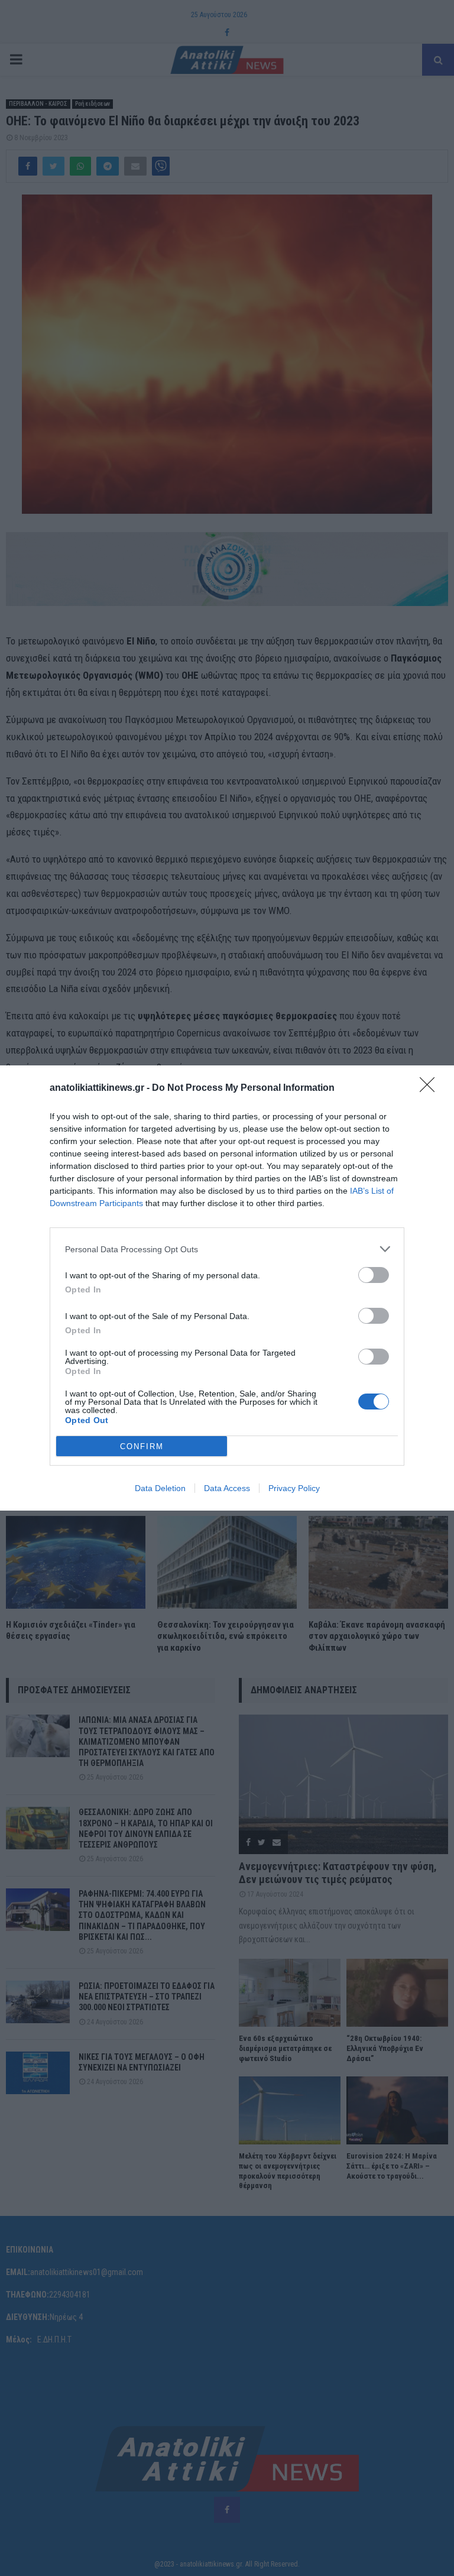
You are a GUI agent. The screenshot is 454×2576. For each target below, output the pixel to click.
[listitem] (227, 1249)
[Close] (431, 1088)
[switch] (374, 1275)
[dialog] (227, 1288)
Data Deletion (160, 1488)
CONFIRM (142, 1446)
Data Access (227, 1488)
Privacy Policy (294, 1488)
